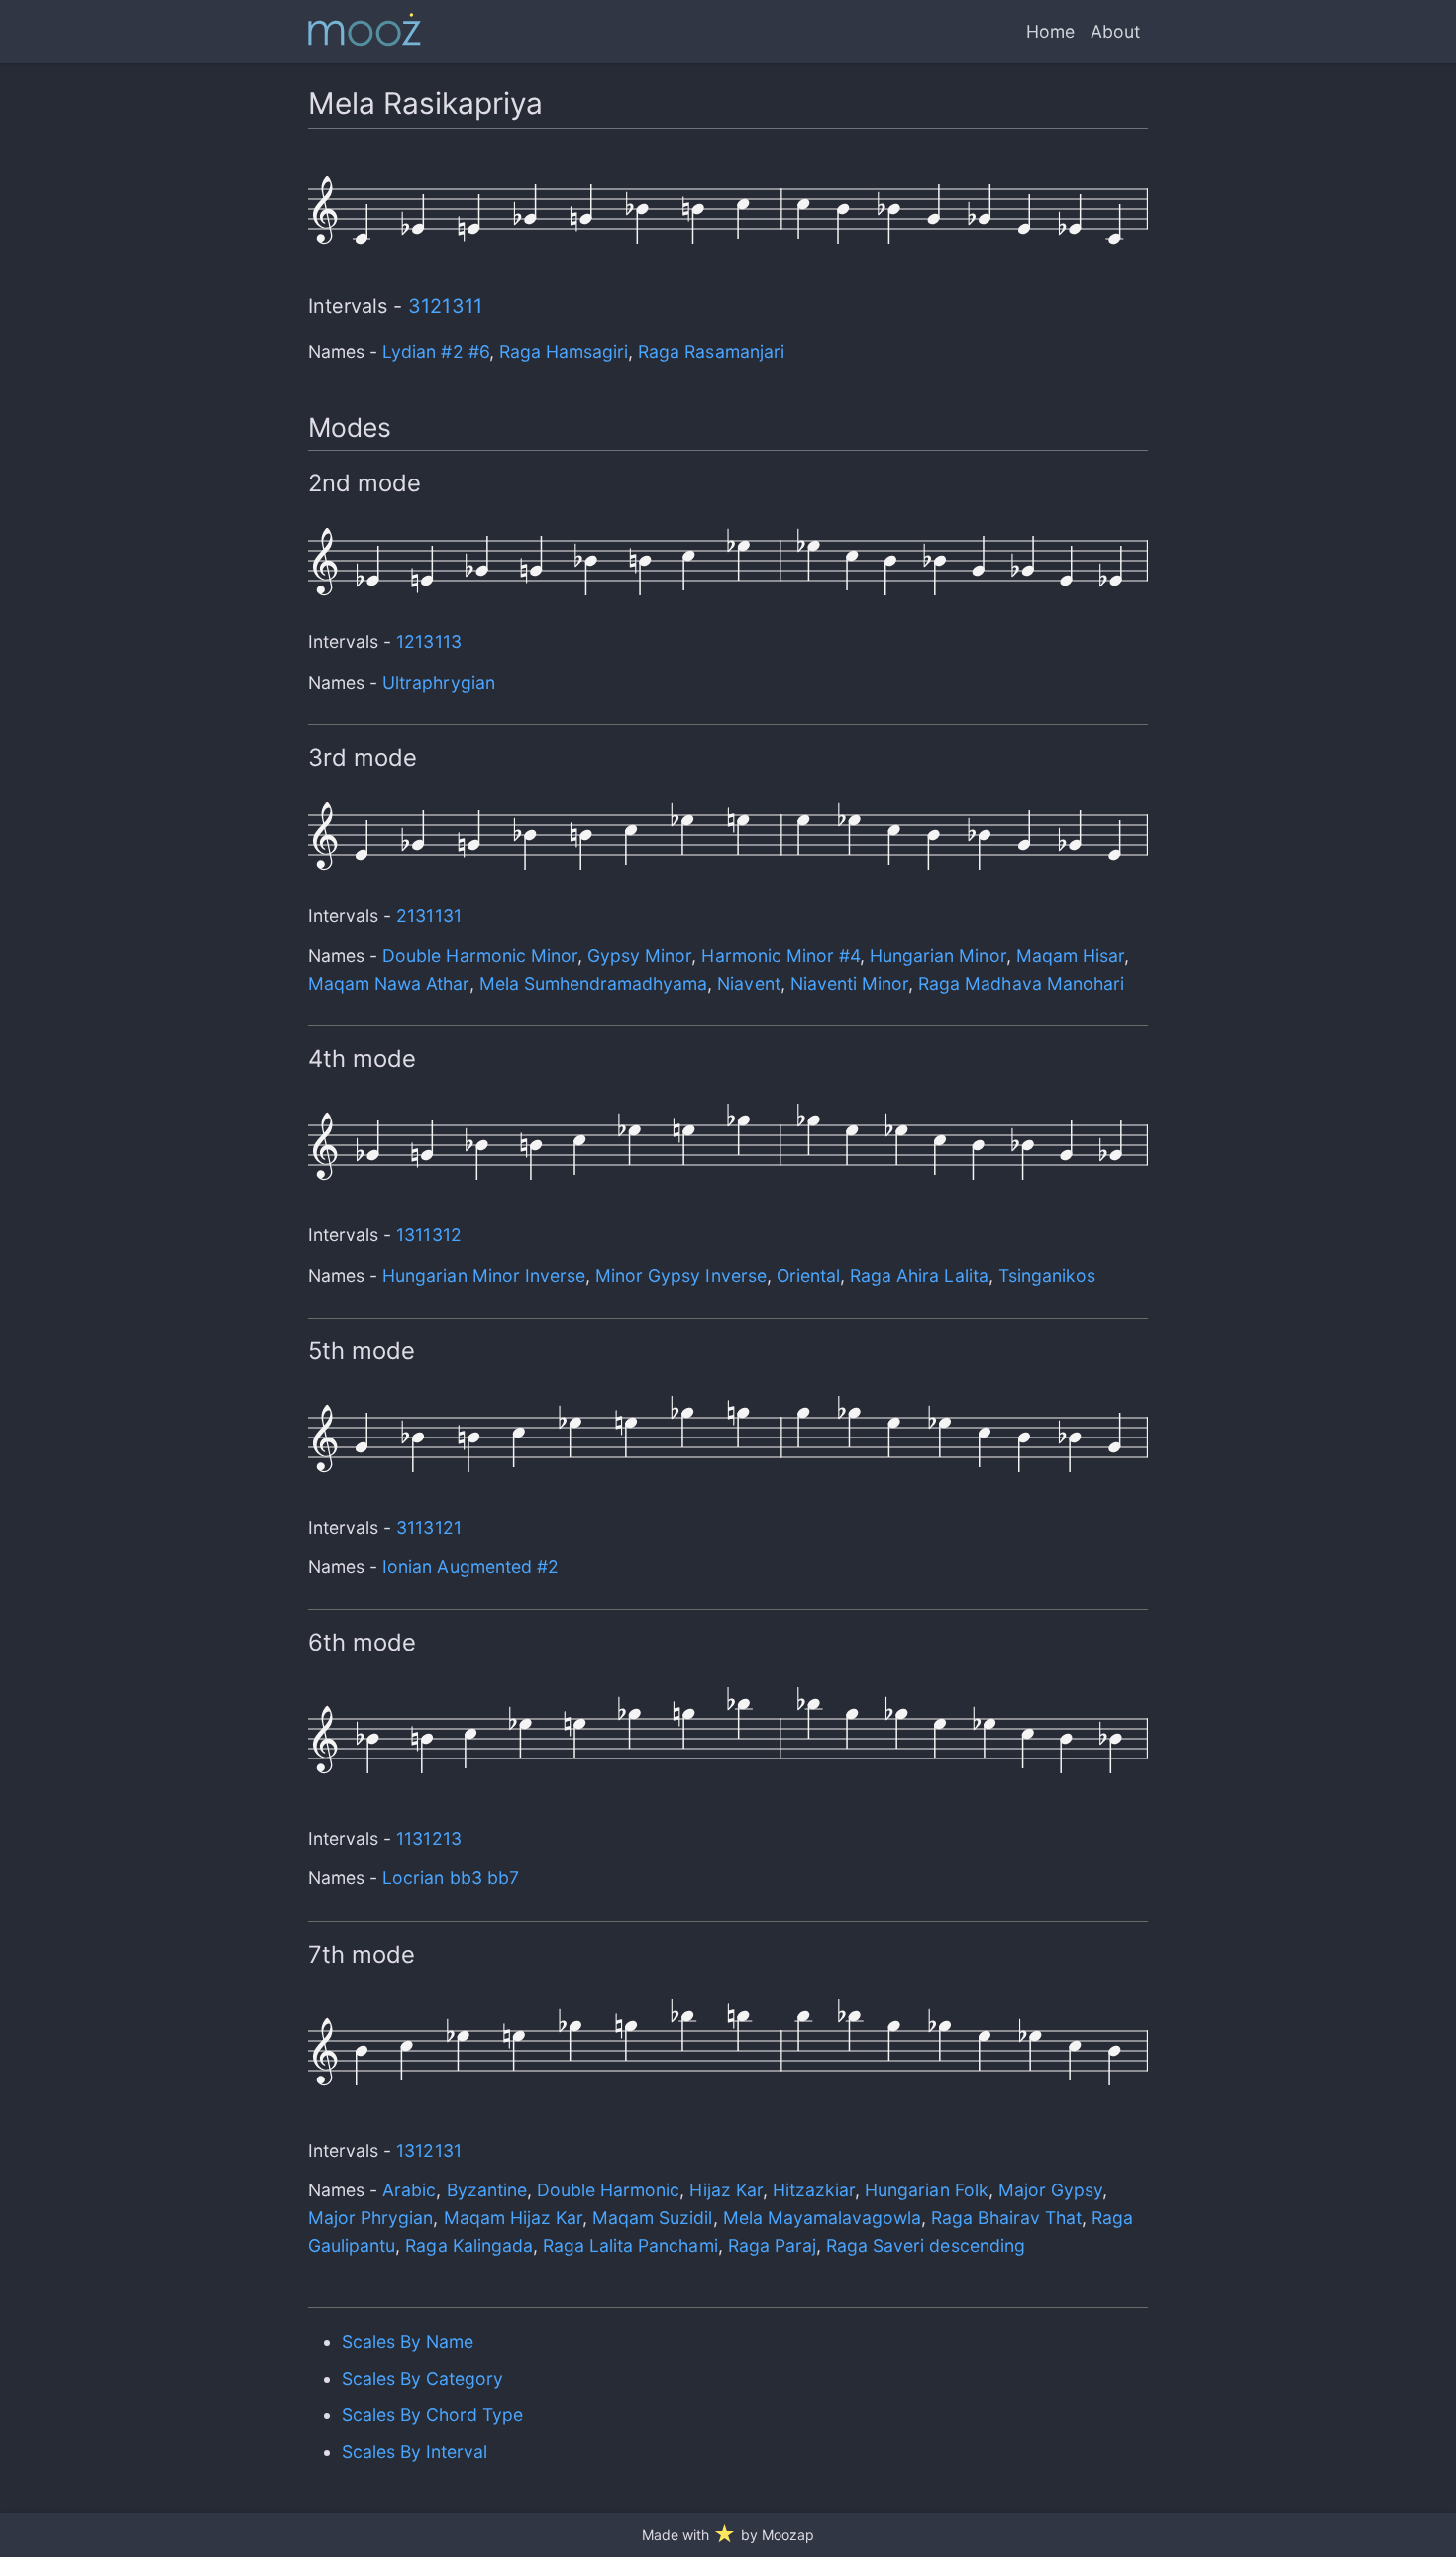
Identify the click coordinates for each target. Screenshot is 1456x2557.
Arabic (409, 2190)
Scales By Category (423, 2378)
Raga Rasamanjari (711, 351)
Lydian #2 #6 (435, 351)
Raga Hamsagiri (564, 351)
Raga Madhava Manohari (1021, 983)
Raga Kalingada (468, 2245)
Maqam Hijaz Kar (513, 2218)
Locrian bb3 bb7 (450, 1878)
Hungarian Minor (937, 956)
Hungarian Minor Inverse (484, 1276)
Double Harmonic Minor (480, 956)
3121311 (445, 306)
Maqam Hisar (1070, 956)
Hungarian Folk (926, 2190)
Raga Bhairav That (1006, 2218)
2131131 (428, 916)
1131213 (428, 1838)
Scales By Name (408, 2342)
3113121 (428, 1527)
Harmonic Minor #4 (780, 956)
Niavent (748, 983)
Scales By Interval (415, 2451)
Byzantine (487, 2190)
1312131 (428, 2150)
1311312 (428, 1235)
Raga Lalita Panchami (630, 2245)
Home (1050, 31)
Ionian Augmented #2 (470, 1567)
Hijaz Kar (726, 2190)
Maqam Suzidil (652, 2218)
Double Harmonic (608, 2190)
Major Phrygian (370, 2218)
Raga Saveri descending (926, 2245)
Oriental (808, 1276)
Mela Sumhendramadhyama (594, 983)
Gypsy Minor (639, 956)
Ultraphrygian (438, 682)
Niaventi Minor (849, 983)
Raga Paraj (772, 2245)
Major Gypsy (1050, 2190)
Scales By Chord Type (433, 2415)
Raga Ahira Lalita (919, 1276)
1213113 (428, 641)
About (1115, 31)
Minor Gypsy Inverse (681, 1276)
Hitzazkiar (814, 2190)
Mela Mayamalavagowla (823, 2218)
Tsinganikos (1047, 1276)
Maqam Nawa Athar (389, 983)
